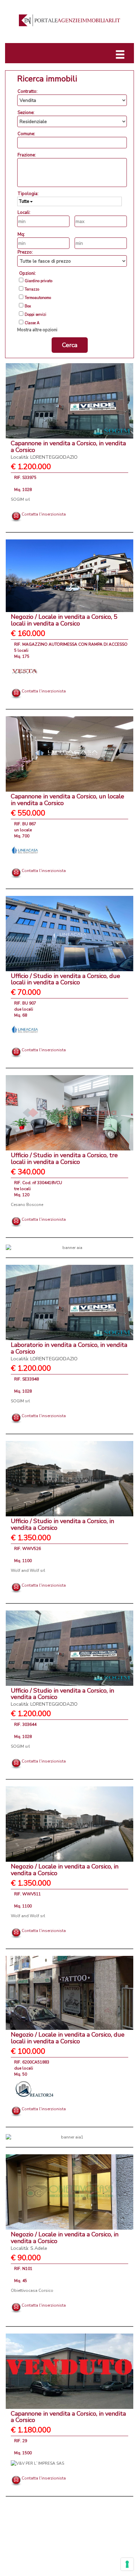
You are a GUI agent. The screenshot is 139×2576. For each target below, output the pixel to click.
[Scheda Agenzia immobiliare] (25, 671)
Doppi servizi (35, 315)
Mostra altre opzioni (37, 330)
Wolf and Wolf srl (28, 1570)
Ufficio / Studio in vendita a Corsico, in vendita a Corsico (62, 1524)
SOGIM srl (20, 499)
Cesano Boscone (27, 1205)
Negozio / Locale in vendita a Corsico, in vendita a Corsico (65, 1870)
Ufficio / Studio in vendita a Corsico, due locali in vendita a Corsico (65, 979)
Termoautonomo (38, 298)
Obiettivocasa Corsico (32, 2290)
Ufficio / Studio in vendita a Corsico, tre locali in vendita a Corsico (64, 1159)
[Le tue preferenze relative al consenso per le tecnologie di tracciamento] (127, 2564)
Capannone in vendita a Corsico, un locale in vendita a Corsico (67, 800)
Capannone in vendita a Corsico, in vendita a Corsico (68, 2417)
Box (28, 306)
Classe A (32, 323)
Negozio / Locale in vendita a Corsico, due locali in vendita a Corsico (68, 2038)
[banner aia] (69, 1248)
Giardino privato (38, 281)
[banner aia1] (69, 2137)
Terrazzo (32, 290)
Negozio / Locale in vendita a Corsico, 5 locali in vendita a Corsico (64, 620)
